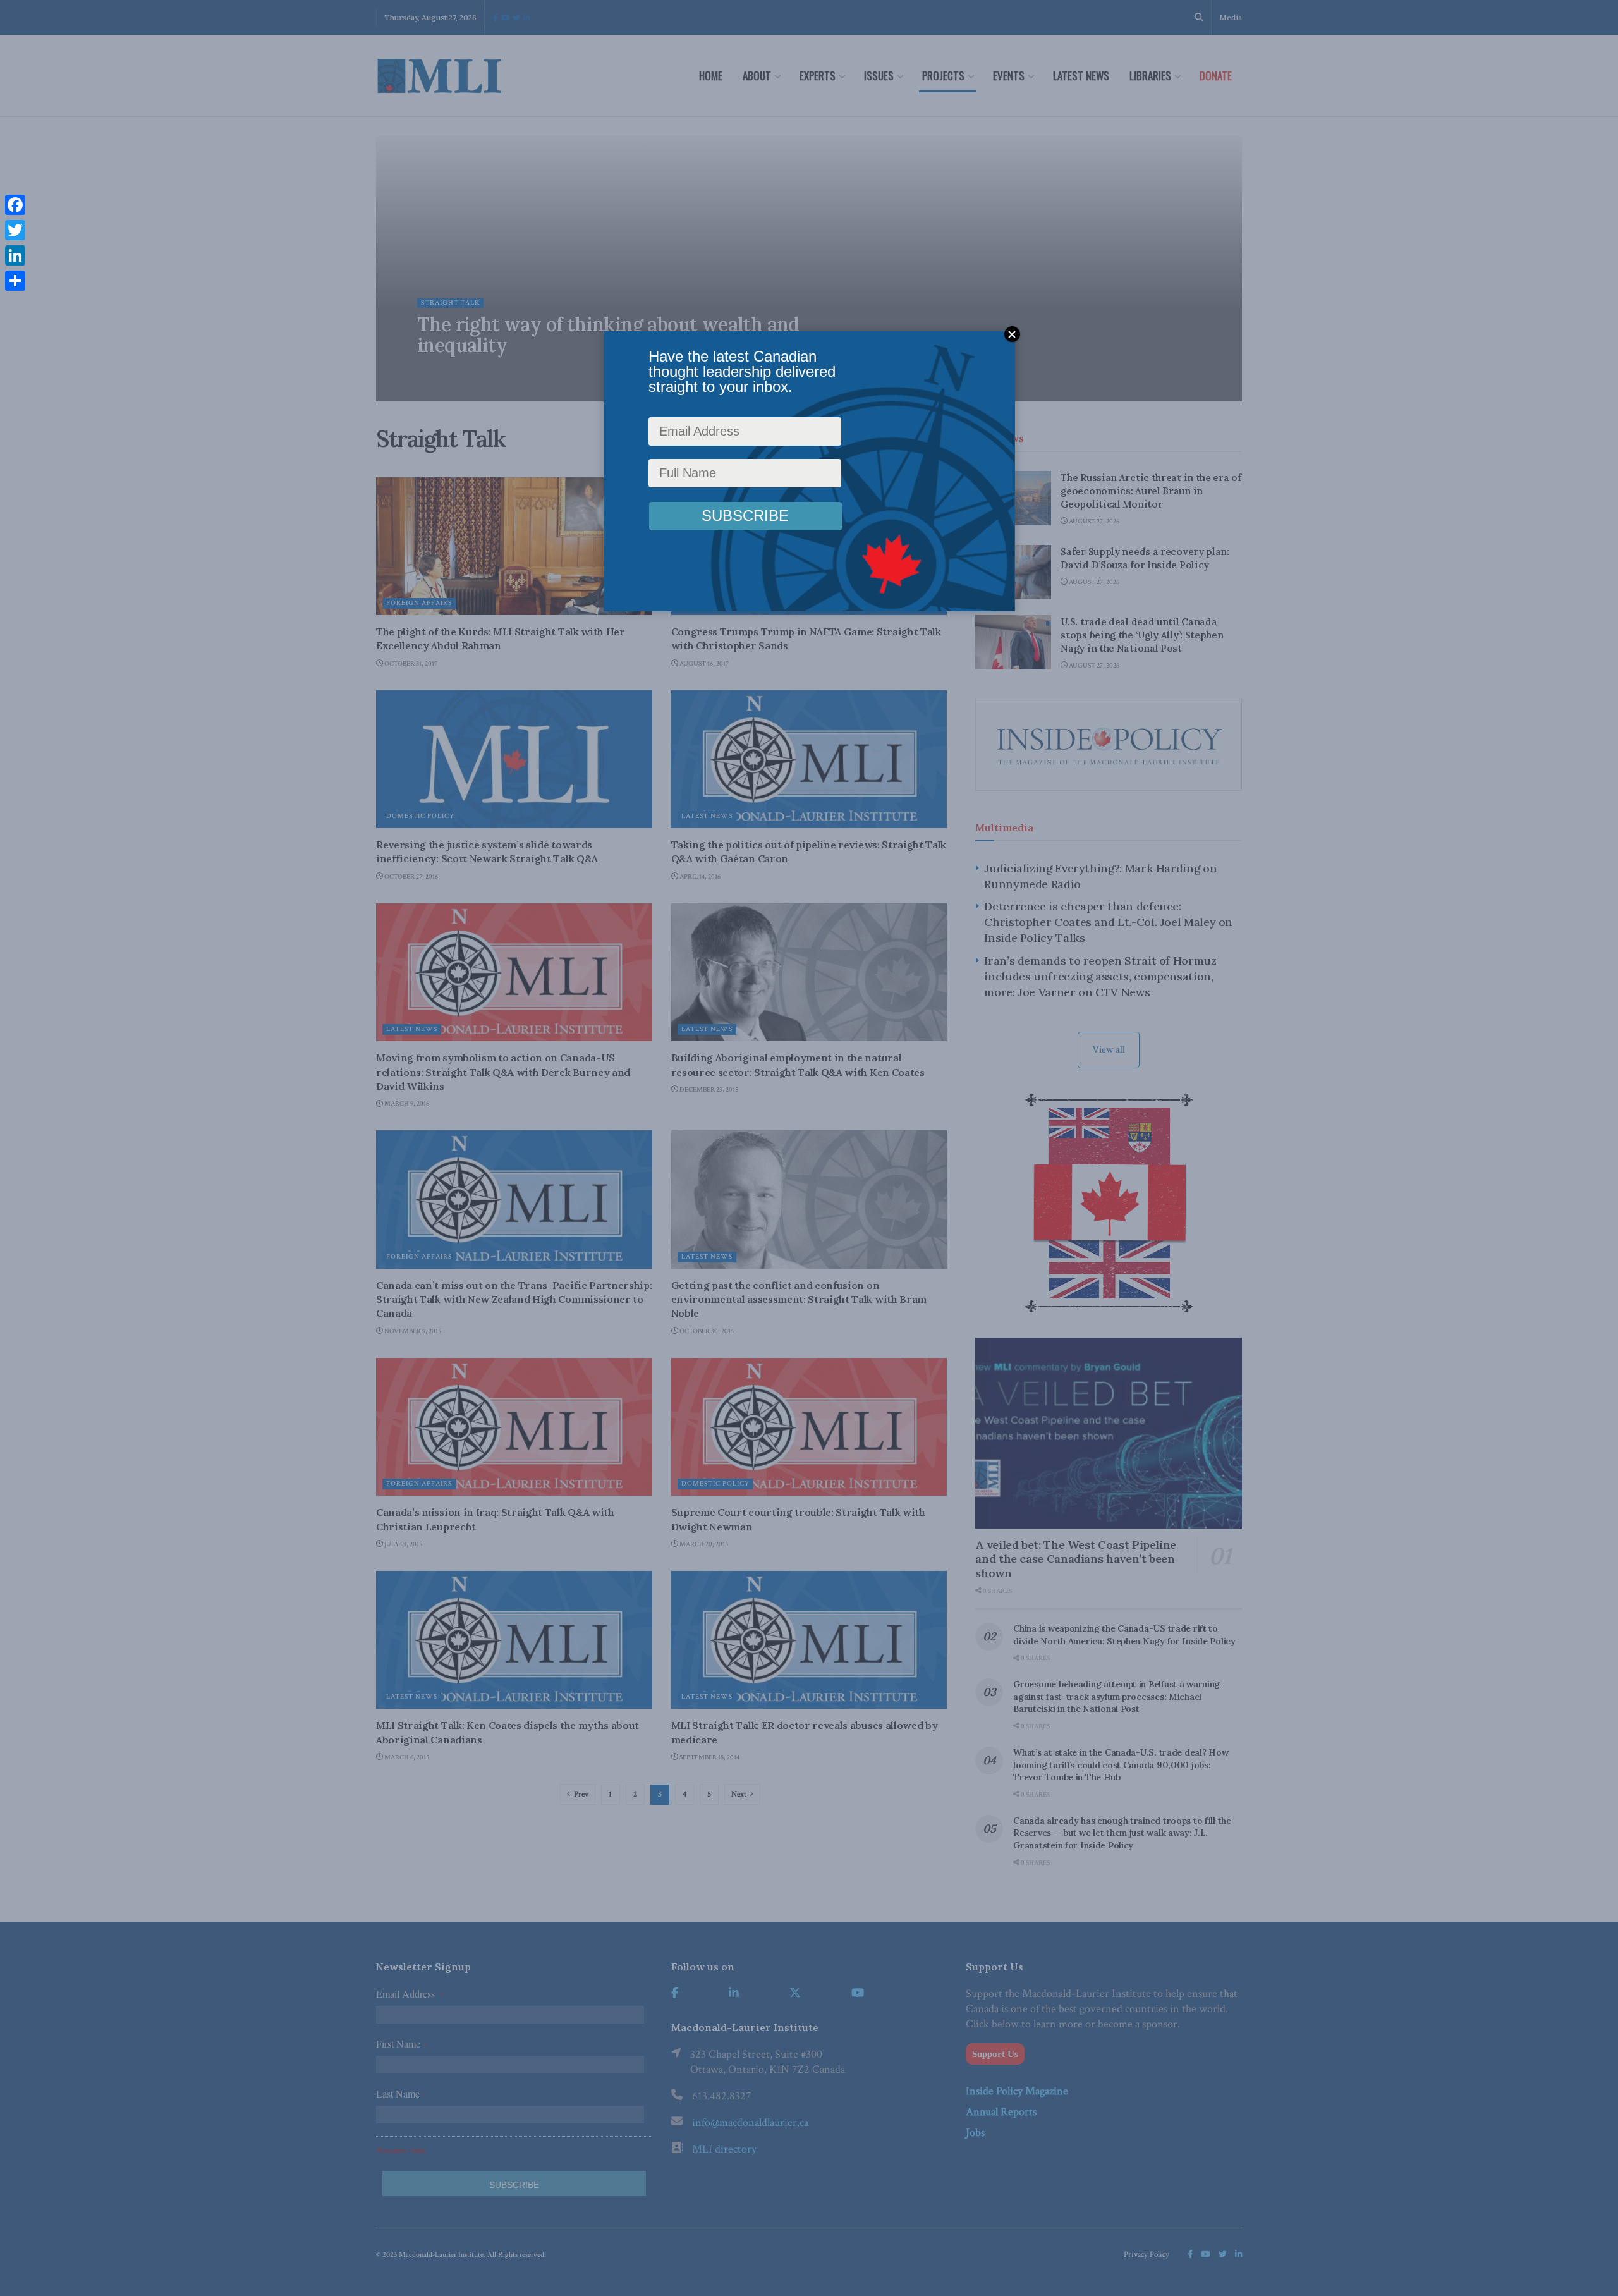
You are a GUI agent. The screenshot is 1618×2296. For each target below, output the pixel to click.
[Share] (15, 281)
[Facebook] (15, 205)
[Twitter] (15, 230)
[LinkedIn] (15, 255)
